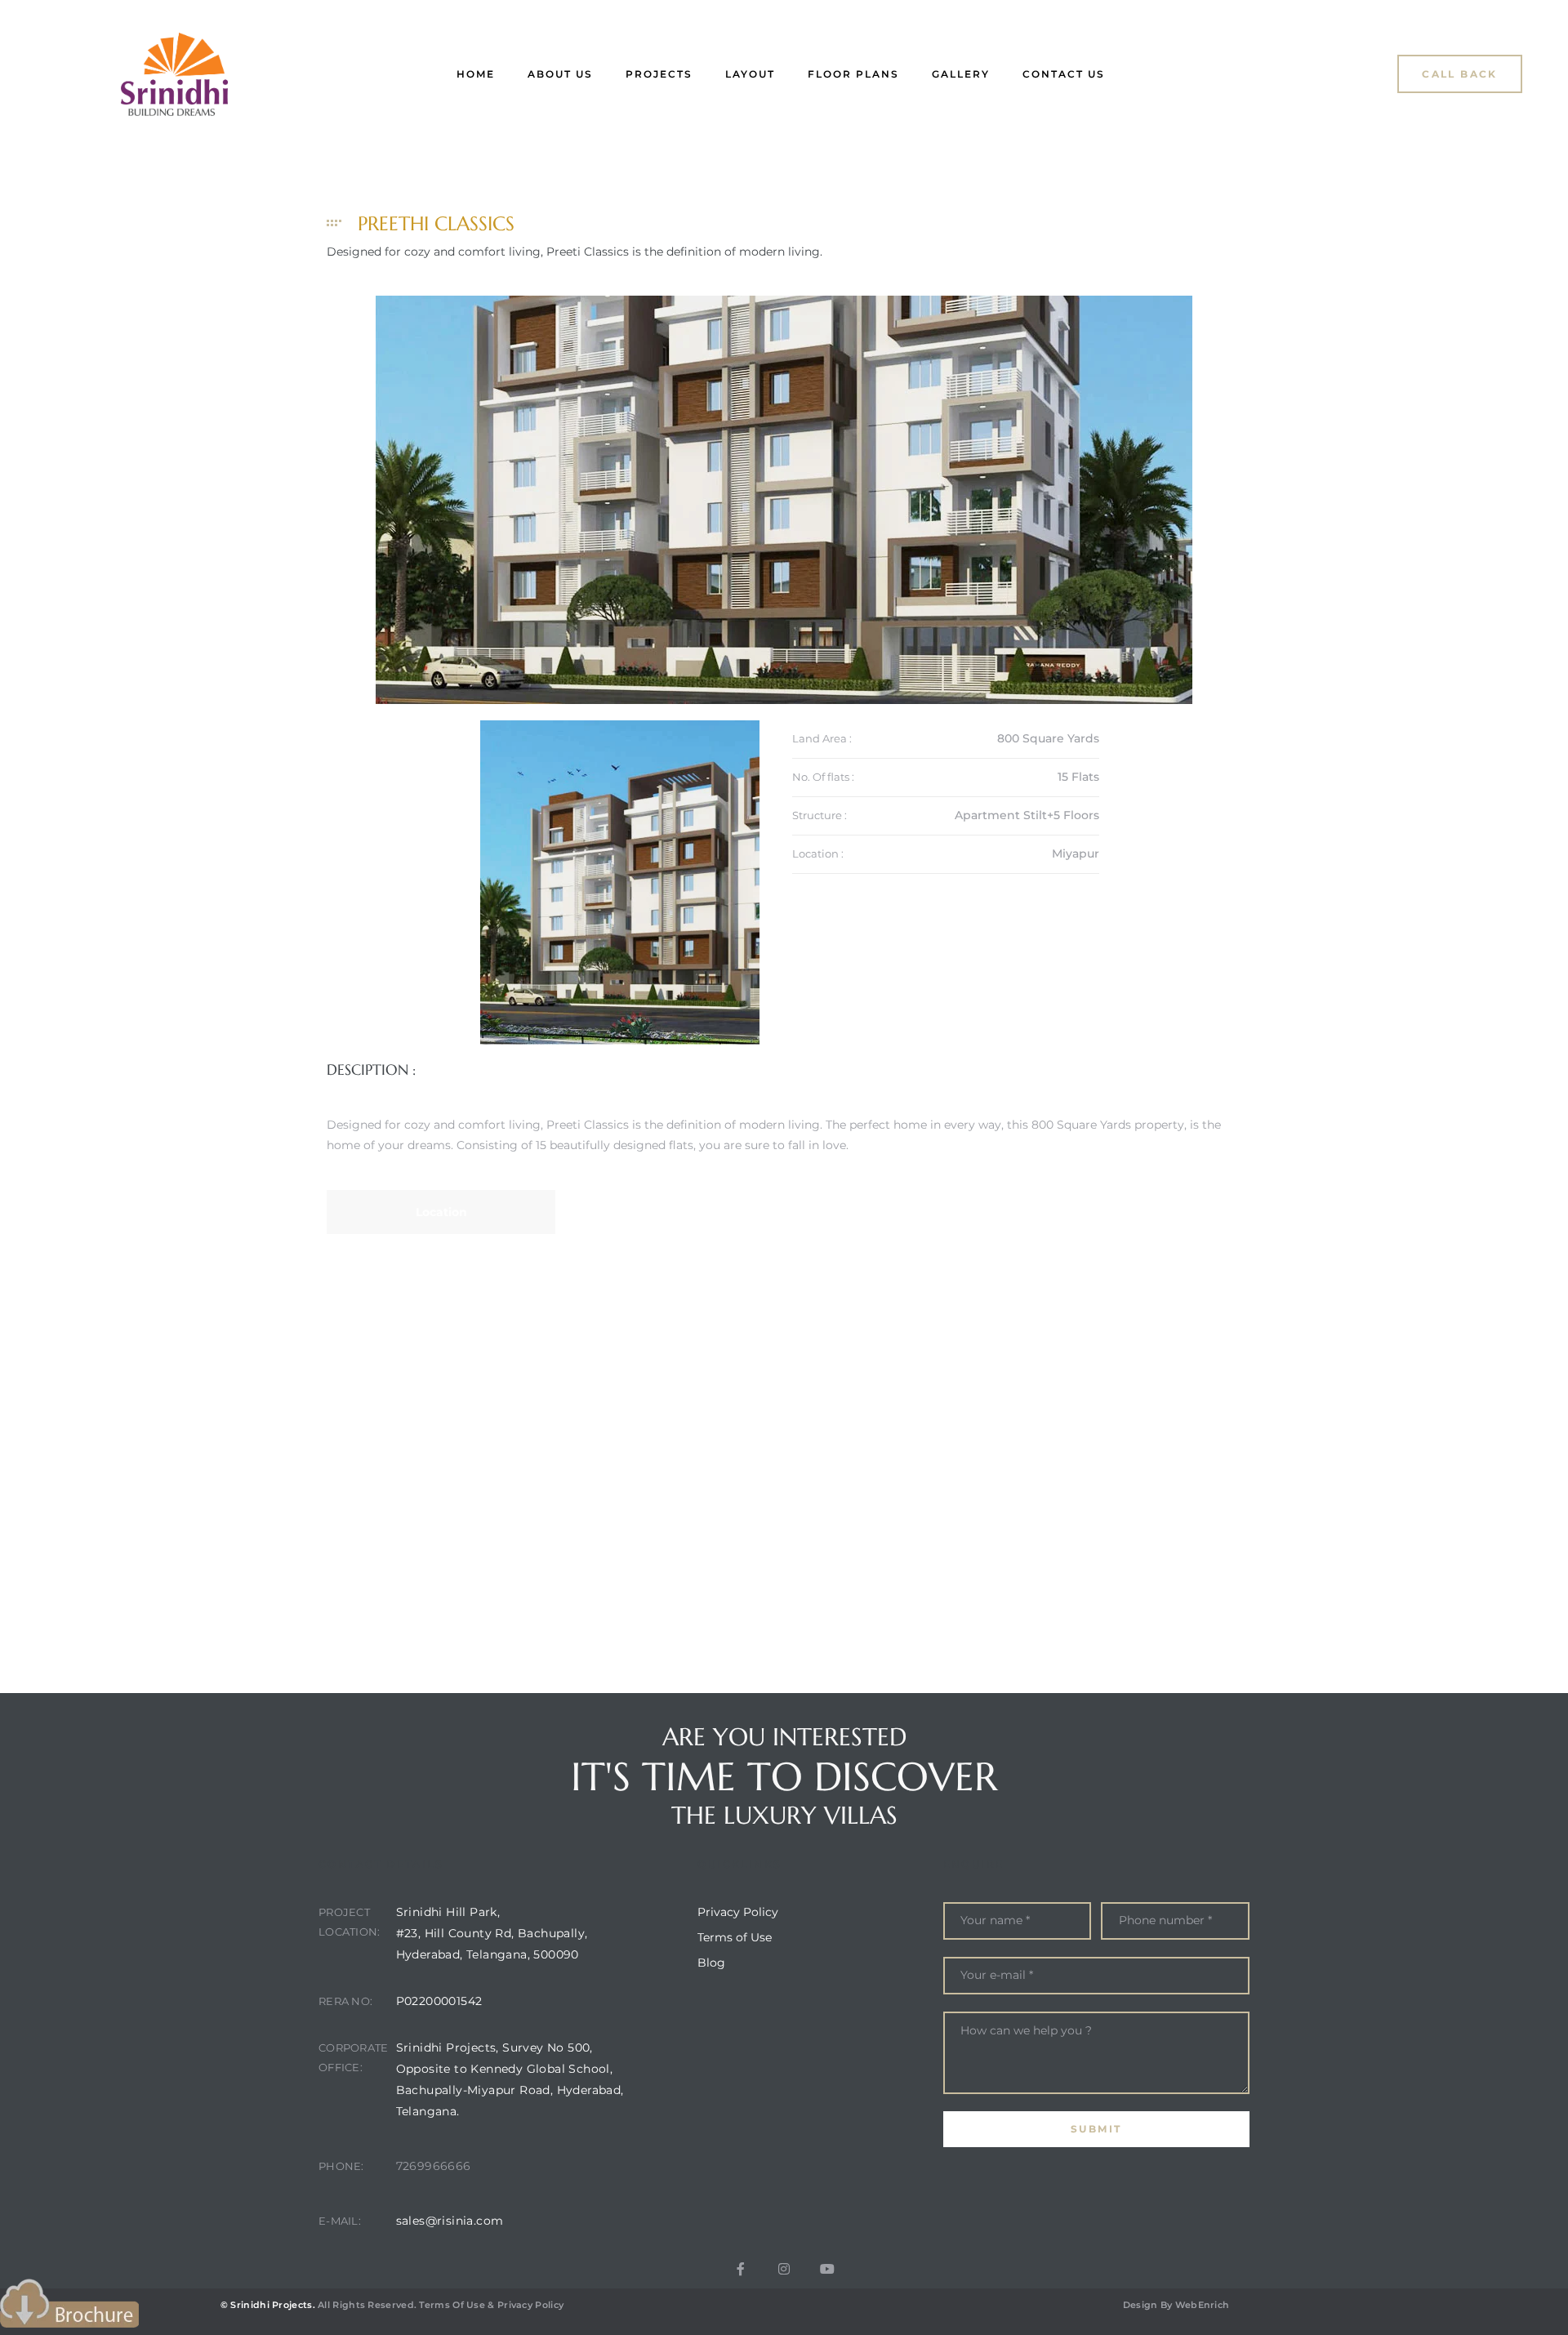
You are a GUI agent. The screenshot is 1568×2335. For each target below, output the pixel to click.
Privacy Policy (530, 2305)
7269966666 (434, 2166)
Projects (659, 74)
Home (476, 74)
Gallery (961, 74)
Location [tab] (441, 1212)
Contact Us (1064, 74)
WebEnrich (1203, 2305)
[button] (1460, 74)
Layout (750, 74)
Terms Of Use (452, 2305)
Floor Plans (853, 74)
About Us (560, 74)
